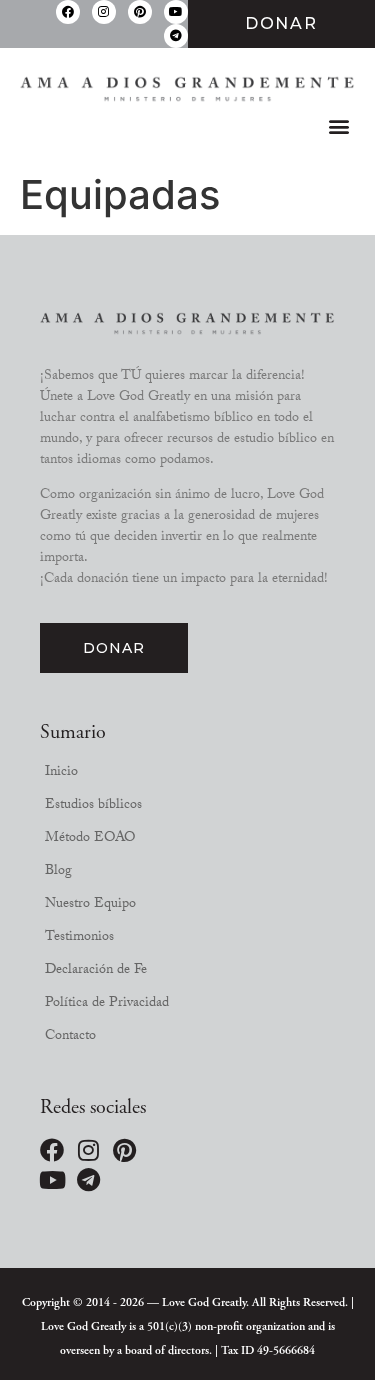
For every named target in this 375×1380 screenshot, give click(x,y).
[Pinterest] (140, 12)
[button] (338, 126)
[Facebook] (68, 12)
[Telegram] (176, 36)
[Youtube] (176, 12)
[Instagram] (104, 12)
